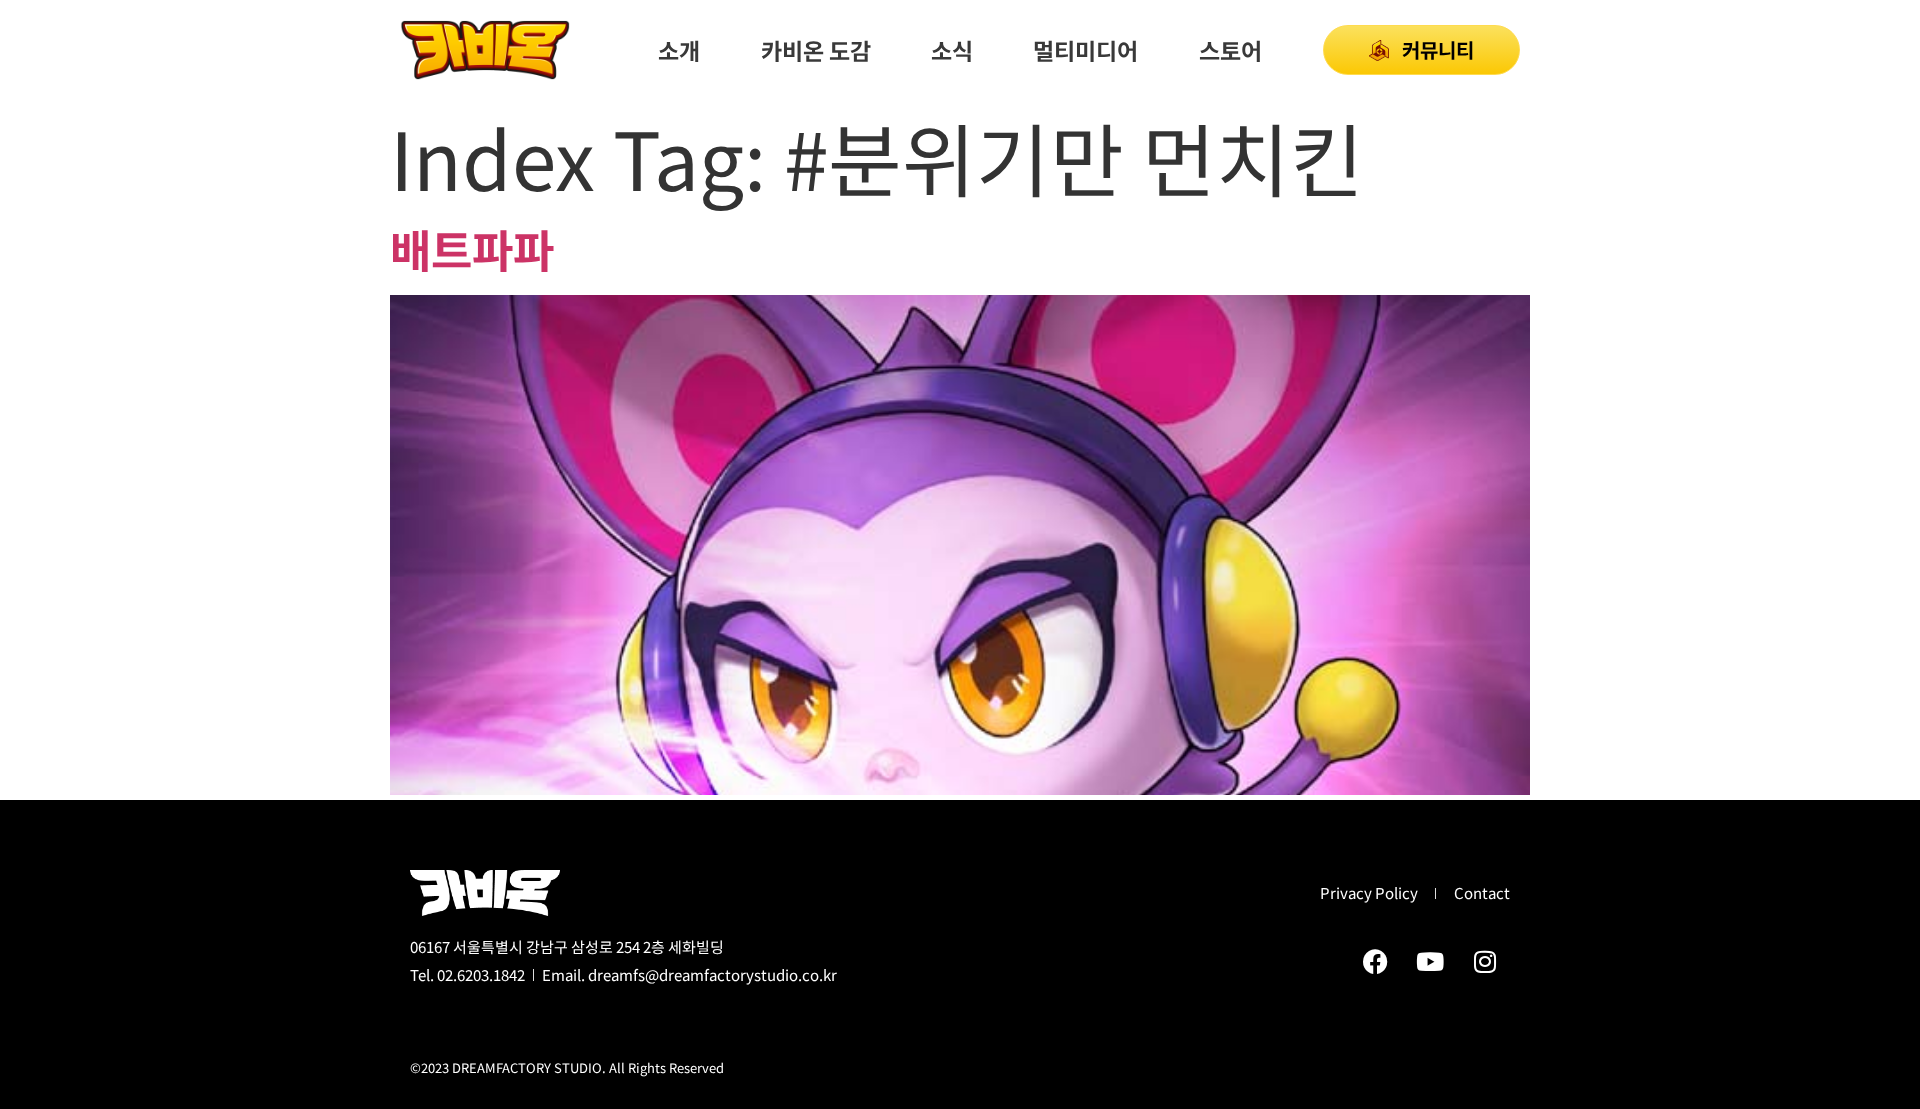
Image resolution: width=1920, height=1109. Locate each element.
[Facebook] (1375, 961)
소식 (952, 50)
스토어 (1230, 50)
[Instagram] (1485, 961)
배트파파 (472, 248)
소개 (679, 50)
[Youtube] (1430, 961)
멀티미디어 (1085, 50)
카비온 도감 (816, 50)
